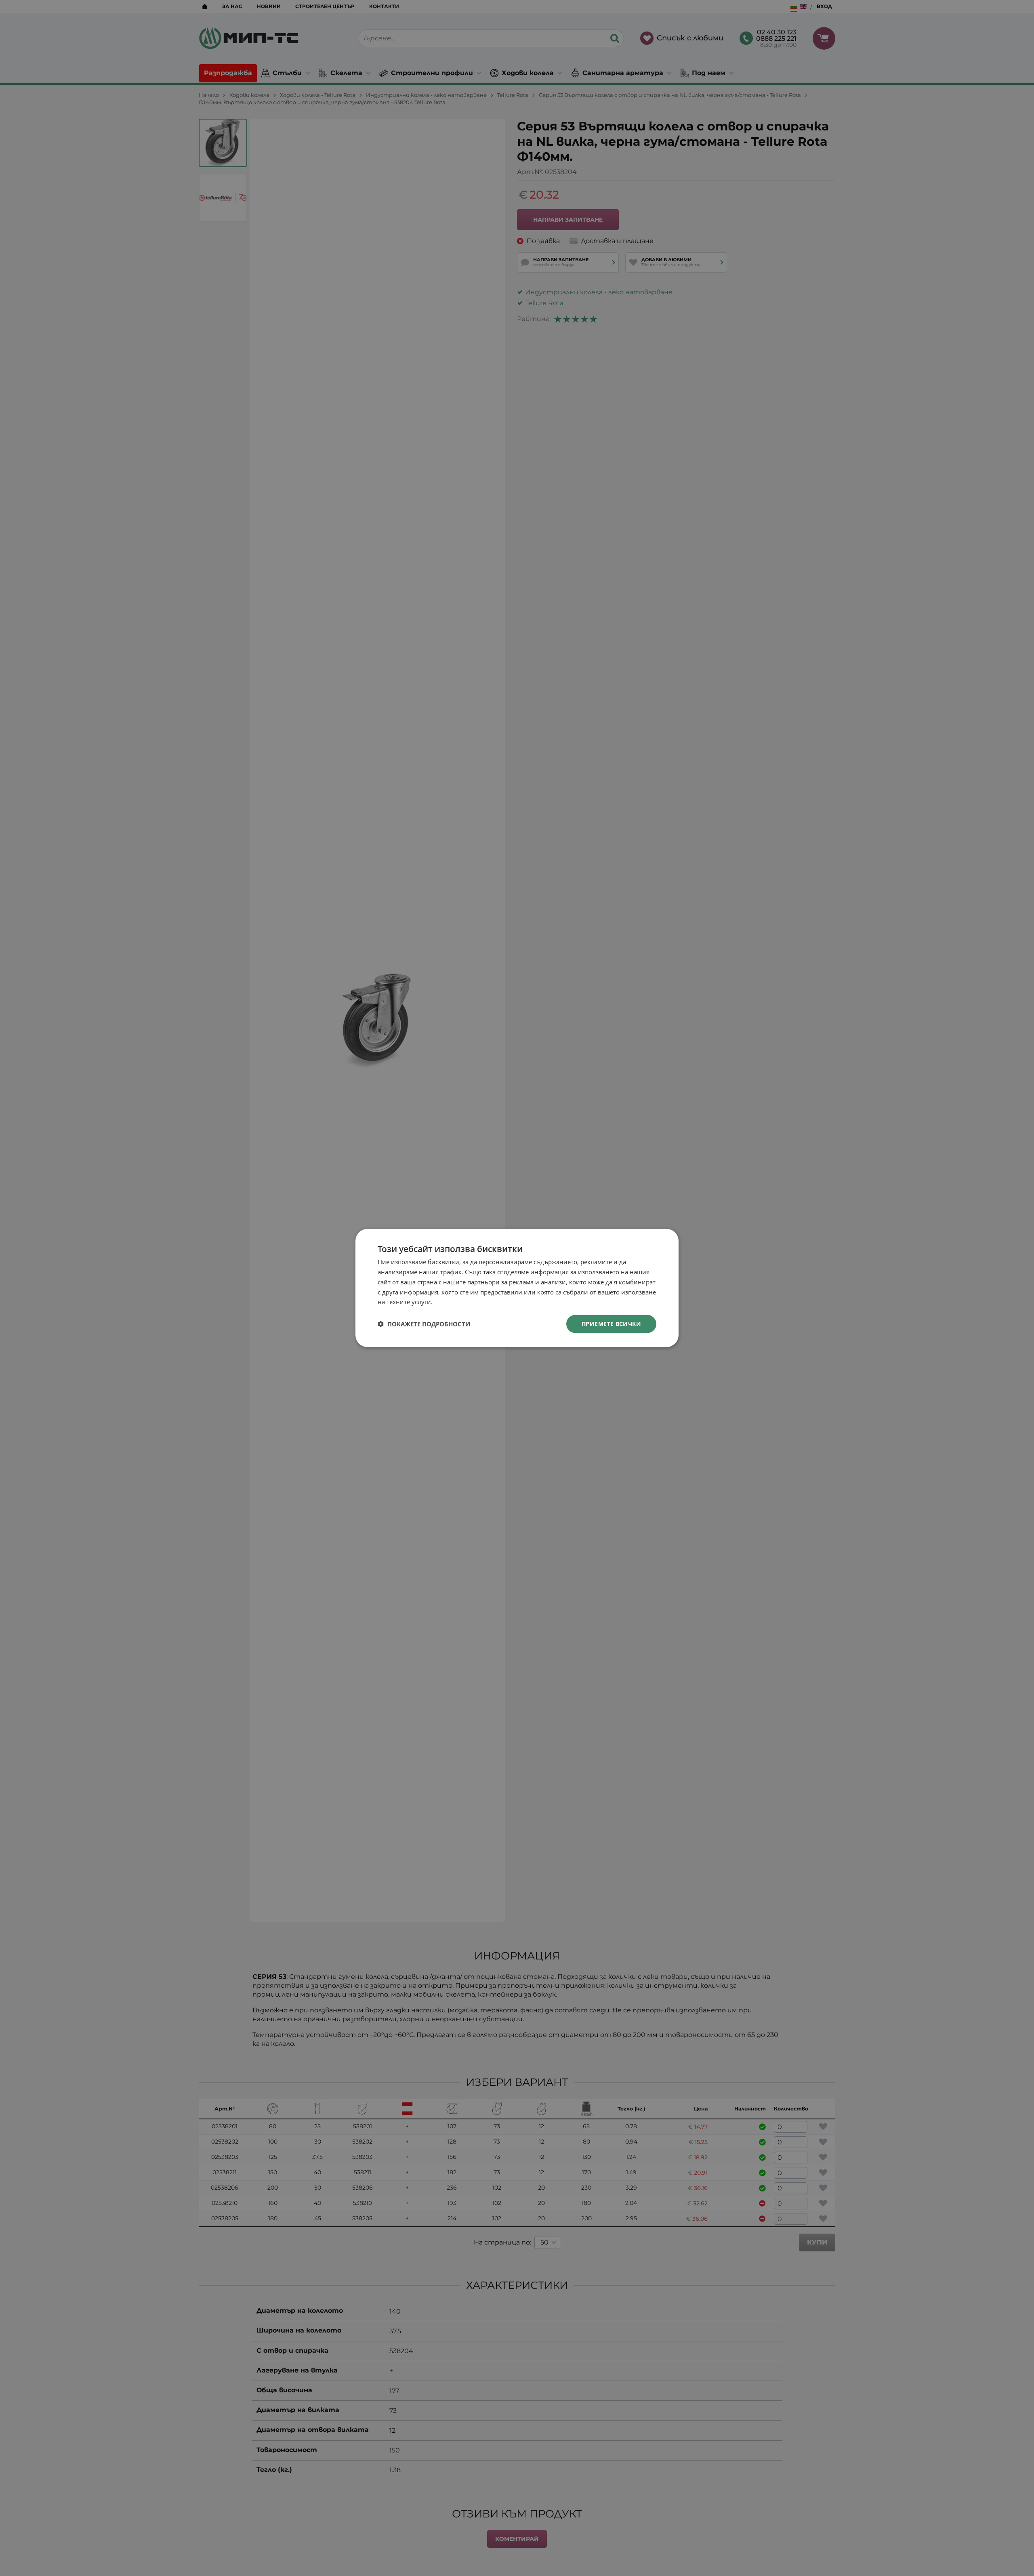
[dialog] (517, 1288)
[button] (424, 1324)
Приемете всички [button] (611, 1324)
